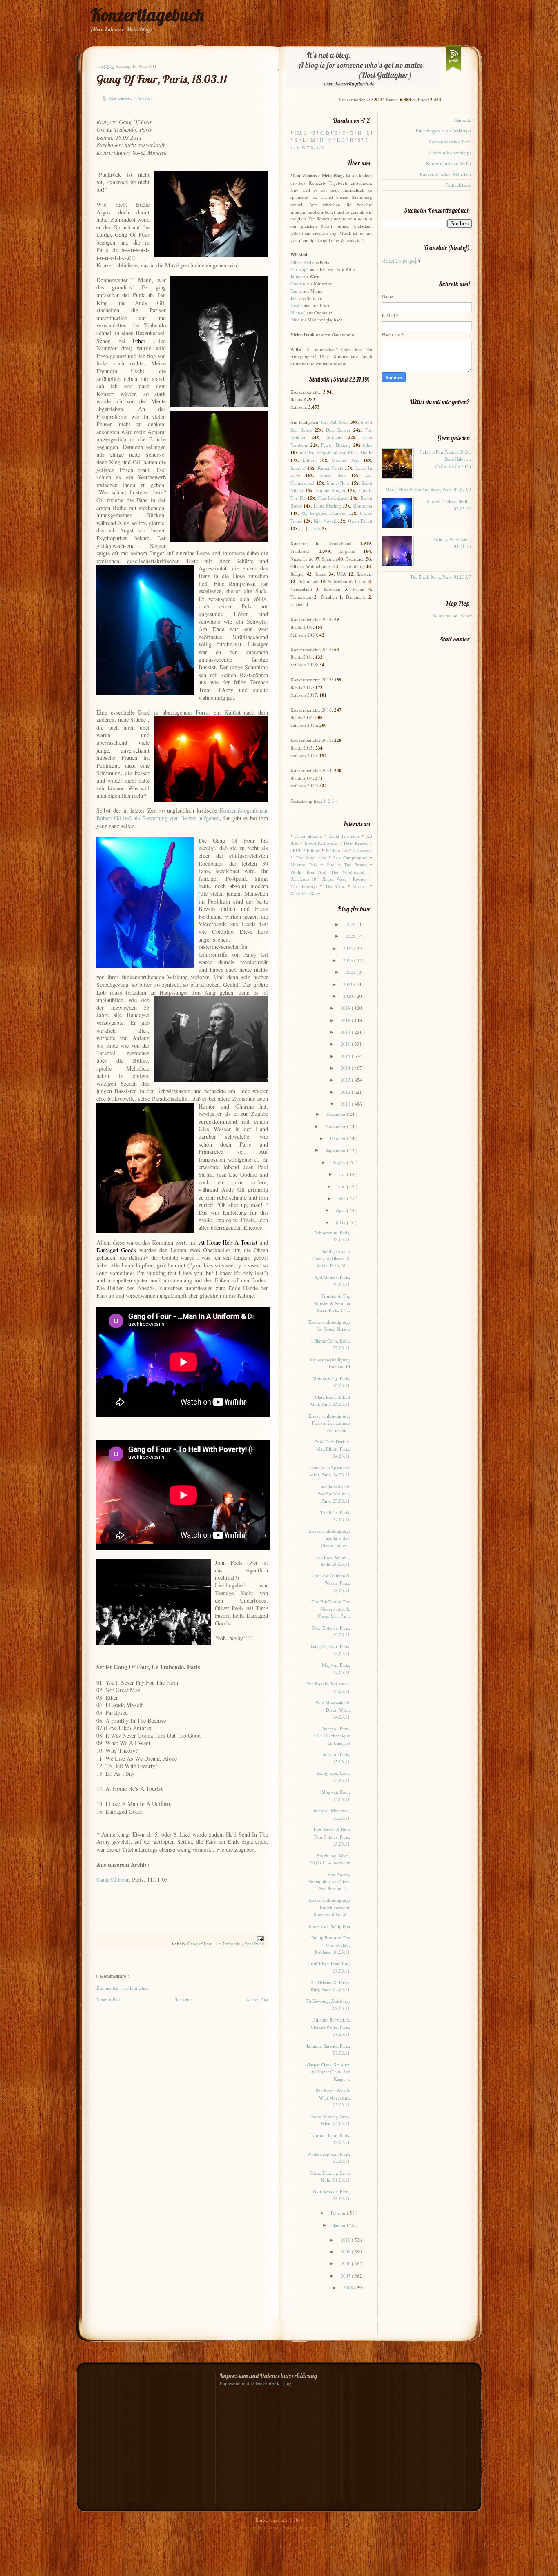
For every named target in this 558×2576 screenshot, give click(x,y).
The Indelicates (333, 498)
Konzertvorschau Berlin (449, 163)
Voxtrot (360, 886)
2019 (346, 1008)
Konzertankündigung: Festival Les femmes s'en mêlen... (329, 1423)
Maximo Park (346, 460)
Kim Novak (325, 521)
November (336, 1126)
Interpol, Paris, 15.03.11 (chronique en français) (330, 1736)
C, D (325, 133)
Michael (298, 313)
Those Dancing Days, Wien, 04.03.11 (330, 2120)
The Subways (304, 886)
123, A (301, 133)
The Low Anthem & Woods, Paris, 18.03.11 (331, 1583)
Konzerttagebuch (147, 15)
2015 (346, 1056)
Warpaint (334, 437)
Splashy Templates (300, 2527)
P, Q (341, 140)
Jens (294, 298)
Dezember (337, 1114)
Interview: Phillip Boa (329, 1926)
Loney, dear (333, 475)
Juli (343, 1174)
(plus (367, 445)
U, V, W (298, 147)
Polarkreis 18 (303, 879)
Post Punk (254, 1944)
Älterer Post (257, 1999)
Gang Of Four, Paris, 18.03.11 (162, 79)
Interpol (298, 468)
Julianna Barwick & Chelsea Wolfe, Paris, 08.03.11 (330, 2027)
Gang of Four (200, 1944)
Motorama (362, 506)
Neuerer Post (108, 1999)
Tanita (296, 291)
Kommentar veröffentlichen (123, 1988)
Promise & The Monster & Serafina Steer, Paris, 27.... (332, 1303)
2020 (349, 996)
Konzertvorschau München (445, 174)
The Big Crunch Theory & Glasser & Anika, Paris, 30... (331, 1258)
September (336, 1150)
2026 (351, 924)
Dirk (295, 319)
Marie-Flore (338, 483)
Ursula (297, 305)
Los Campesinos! (350, 858)
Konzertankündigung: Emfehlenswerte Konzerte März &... (329, 1907)
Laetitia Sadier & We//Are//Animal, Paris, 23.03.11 (334, 1494)
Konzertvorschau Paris (450, 141)
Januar (340, 2225)
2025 (351, 936)
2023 (349, 960)
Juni (342, 1186)
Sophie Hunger (331, 490)
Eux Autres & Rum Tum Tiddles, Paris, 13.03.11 (332, 1837)
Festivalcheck (458, 185)
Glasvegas (363, 850)
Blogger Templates (259, 2527)
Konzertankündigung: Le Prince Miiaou (329, 1326)
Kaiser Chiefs (330, 468)
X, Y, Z (317, 147)
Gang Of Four (113, 1880)
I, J (369, 133)
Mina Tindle (360, 452)
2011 (346, 1104)
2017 (346, 1032)
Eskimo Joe (337, 850)
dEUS (296, 850)
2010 (346, 2240)
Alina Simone (308, 836)
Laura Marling (327, 506)
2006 (349, 2288)
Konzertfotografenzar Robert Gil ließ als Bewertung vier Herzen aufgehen (182, 814)
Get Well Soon (335, 422)
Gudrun (298, 284)
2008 (346, 2263)
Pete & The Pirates (346, 865)
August (339, 1162)
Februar (339, 2213)
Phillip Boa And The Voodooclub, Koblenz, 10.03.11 (331, 1945)
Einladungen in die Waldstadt (443, 130)
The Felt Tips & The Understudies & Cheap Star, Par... (331, 1609)
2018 (346, 1020)
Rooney (360, 879)
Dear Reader (338, 430)
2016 (346, 1044)
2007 (346, 2276)
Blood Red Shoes (321, 843)
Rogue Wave (335, 879)
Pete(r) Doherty (336, 445)
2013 (346, 1080)
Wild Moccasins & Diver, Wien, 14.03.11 (333, 1710)
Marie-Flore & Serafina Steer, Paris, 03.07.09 (428, 489)
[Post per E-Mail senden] (259, 1938)
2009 (346, 2252)
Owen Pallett (360, 521)
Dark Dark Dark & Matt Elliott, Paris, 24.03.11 (332, 1449)
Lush (316, 528)
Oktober (338, 1138)
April (341, 1210)
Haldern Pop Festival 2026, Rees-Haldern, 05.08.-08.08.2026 (445, 459)
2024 (349, 948)
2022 (351, 972)
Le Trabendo (229, 1944)
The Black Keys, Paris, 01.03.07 (441, 577)
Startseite (183, 1999)
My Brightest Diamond (324, 513)
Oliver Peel (301, 262)
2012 (346, 1092)
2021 (349, 984)
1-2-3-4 (331, 801)
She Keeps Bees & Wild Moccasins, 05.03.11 (333, 2097)
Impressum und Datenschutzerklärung (256, 2383)
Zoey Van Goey (305, 894)
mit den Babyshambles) (323, 452)
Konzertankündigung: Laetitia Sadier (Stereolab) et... (329, 1538)
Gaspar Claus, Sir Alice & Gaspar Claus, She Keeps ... (328, 2072)
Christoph (300, 269)
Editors (309, 460)
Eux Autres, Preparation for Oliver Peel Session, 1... (329, 1881)
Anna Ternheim (344, 836)
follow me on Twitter (452, 616)
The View (335, 886)
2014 (346, 1068)
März (341, 1222)
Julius (296, 277)
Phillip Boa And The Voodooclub (328, 872)
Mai (343, 1198)
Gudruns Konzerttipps (450, 153)
